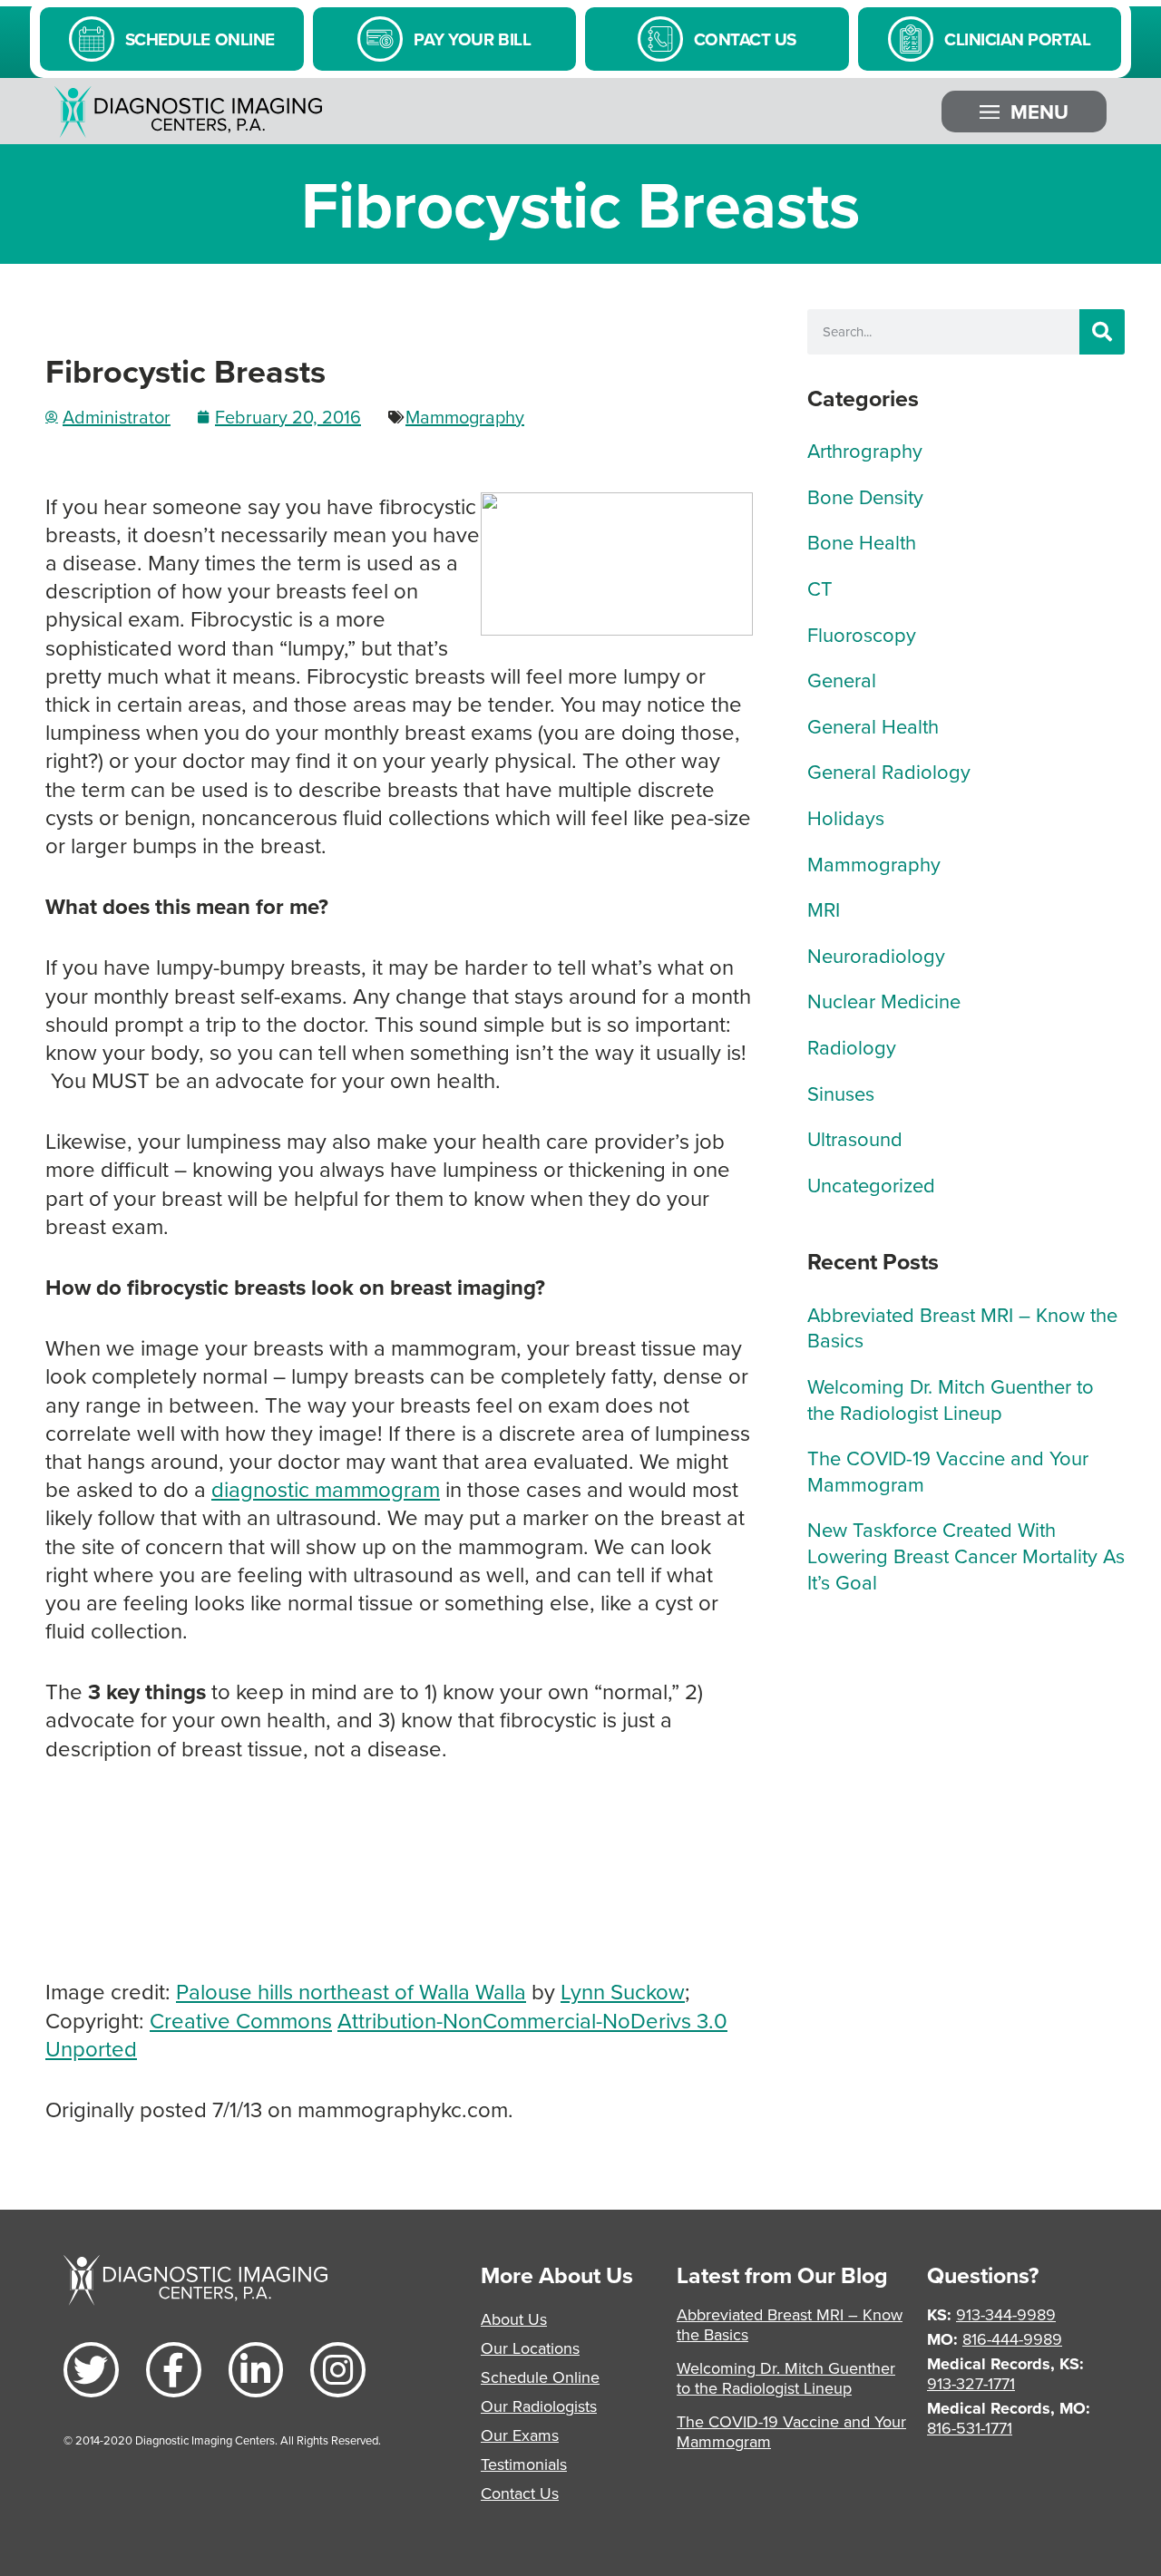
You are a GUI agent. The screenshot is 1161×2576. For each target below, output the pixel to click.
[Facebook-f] (174, 2370)
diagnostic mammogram (326, 1489)
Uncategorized (871, 1185)
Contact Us (520, 2493)
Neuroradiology (876, 955)
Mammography (465, 417)
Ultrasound (855, 1138)
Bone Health (862, 542)
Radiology (852, 1047)
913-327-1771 (971, 2383)
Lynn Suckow (623, 1991)
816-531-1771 (970, 2428)
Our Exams (520, 2435)
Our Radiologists (539, 2406)
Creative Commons (241, 2020)
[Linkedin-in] (256, 2370)
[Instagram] (338, 2370)
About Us (514, 2319)
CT (820, 588)
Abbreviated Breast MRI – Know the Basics (962, 1327)
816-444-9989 (1012, 2339)
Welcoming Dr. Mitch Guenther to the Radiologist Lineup (951, 1399)
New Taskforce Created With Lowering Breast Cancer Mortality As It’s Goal (966, 1555)
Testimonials (524, 2464)
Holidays (846, 817)
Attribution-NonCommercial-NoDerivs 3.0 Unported (386, 2034)
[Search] (1102, 332)
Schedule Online (540, 2377)
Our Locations (530, 2348)
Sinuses (841, 1093)
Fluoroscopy (862, 634)
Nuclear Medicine (884, 1001)
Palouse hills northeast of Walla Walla (351, 1991)
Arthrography (865, 450)
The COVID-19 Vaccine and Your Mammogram (948, 1471)
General (842, 680)
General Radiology (889, 771)
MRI (824, 909)
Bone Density (865, 496)
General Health (873, 726)
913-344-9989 (1006, 2314)
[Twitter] (91, 2370)
